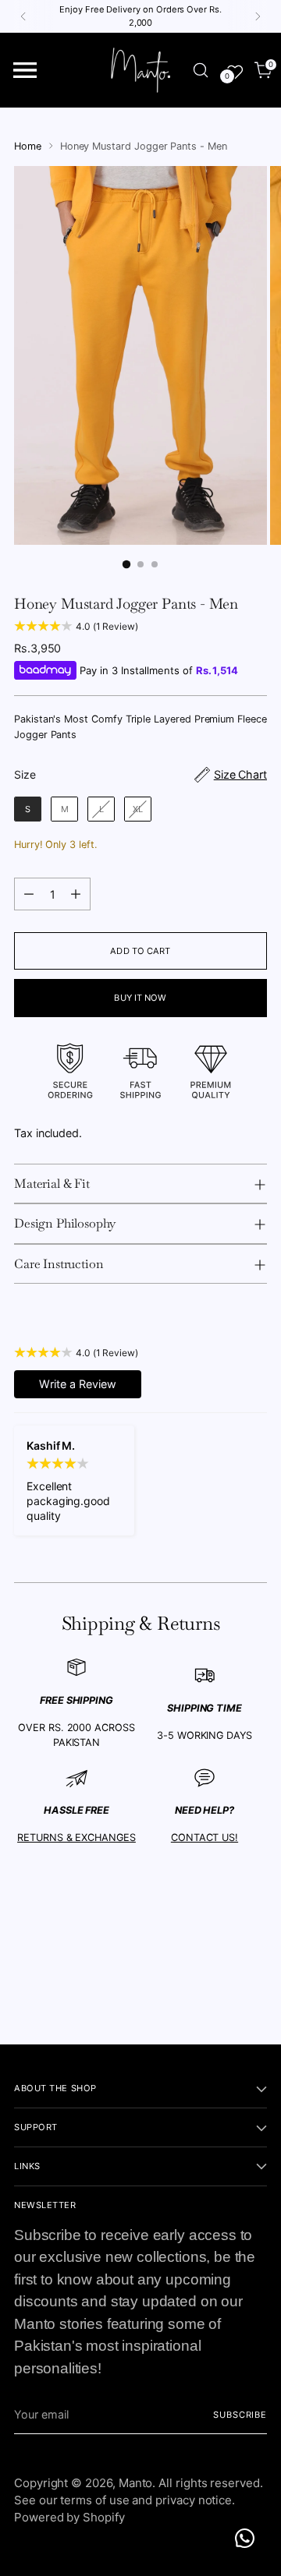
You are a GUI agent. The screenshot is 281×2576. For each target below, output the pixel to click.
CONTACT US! (205, 1837)
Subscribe (240, 2415)
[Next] (258, 16)
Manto (136, 2483)
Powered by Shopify (69, 2517)
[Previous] (23, 16)
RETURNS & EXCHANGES (76, 1837)
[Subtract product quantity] (29, 894)
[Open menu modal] (25, 71)
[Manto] (140, 70)
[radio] (28, 809)
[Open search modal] (200, 71)
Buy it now (140, 998)
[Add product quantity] (76, 894)
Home (28, 146)
